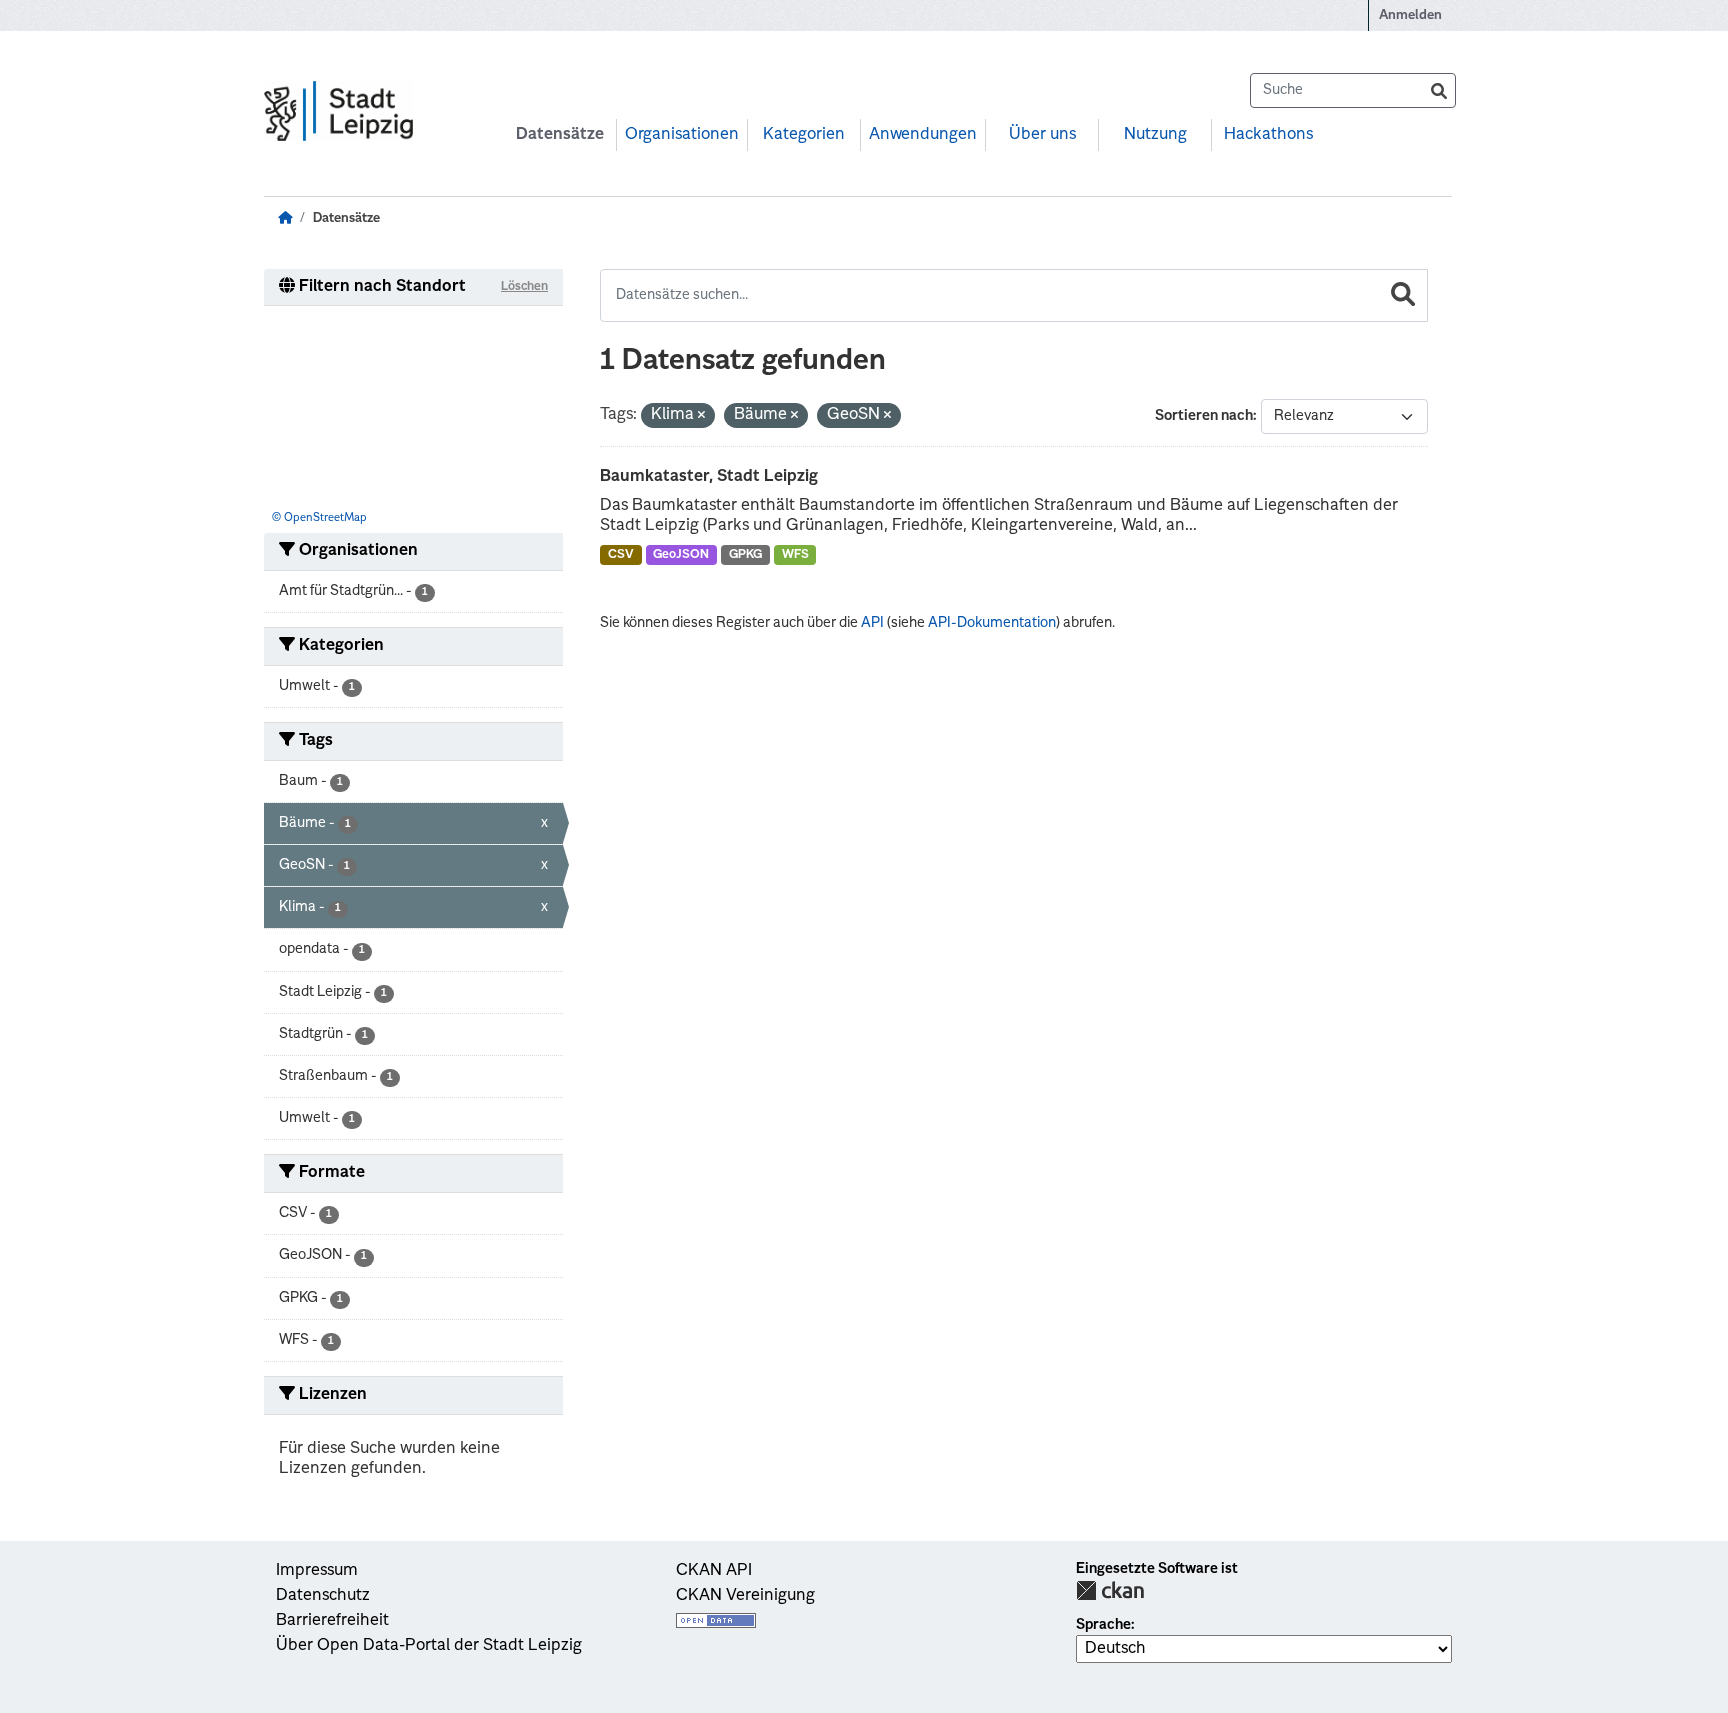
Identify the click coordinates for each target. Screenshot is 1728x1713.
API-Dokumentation (992, 623)
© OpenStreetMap (319, 518)
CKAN (1110, 1590)
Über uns (1042, 135)
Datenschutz (323, 1596)
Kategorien (804, 135)
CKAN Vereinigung (745, 1596)
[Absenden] (1439, 90)
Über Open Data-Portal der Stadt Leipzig (429, 1646)
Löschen (524, 287)
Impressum (317, 1571)
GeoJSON (681, 555)
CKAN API (714, 1571)
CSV (621, 555)
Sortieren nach (1204, 416)
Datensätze (560, 135)
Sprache (1103, 1625)
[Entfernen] (701, 416)
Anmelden (1410, 15)
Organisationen (682, 135)
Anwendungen (923, 135)
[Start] (285, 218)
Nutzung (1155, 135)
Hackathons (1268, 135)
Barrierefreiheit (332, 1621)
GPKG (745, 555)
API (872, 623)
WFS (795, 555)
